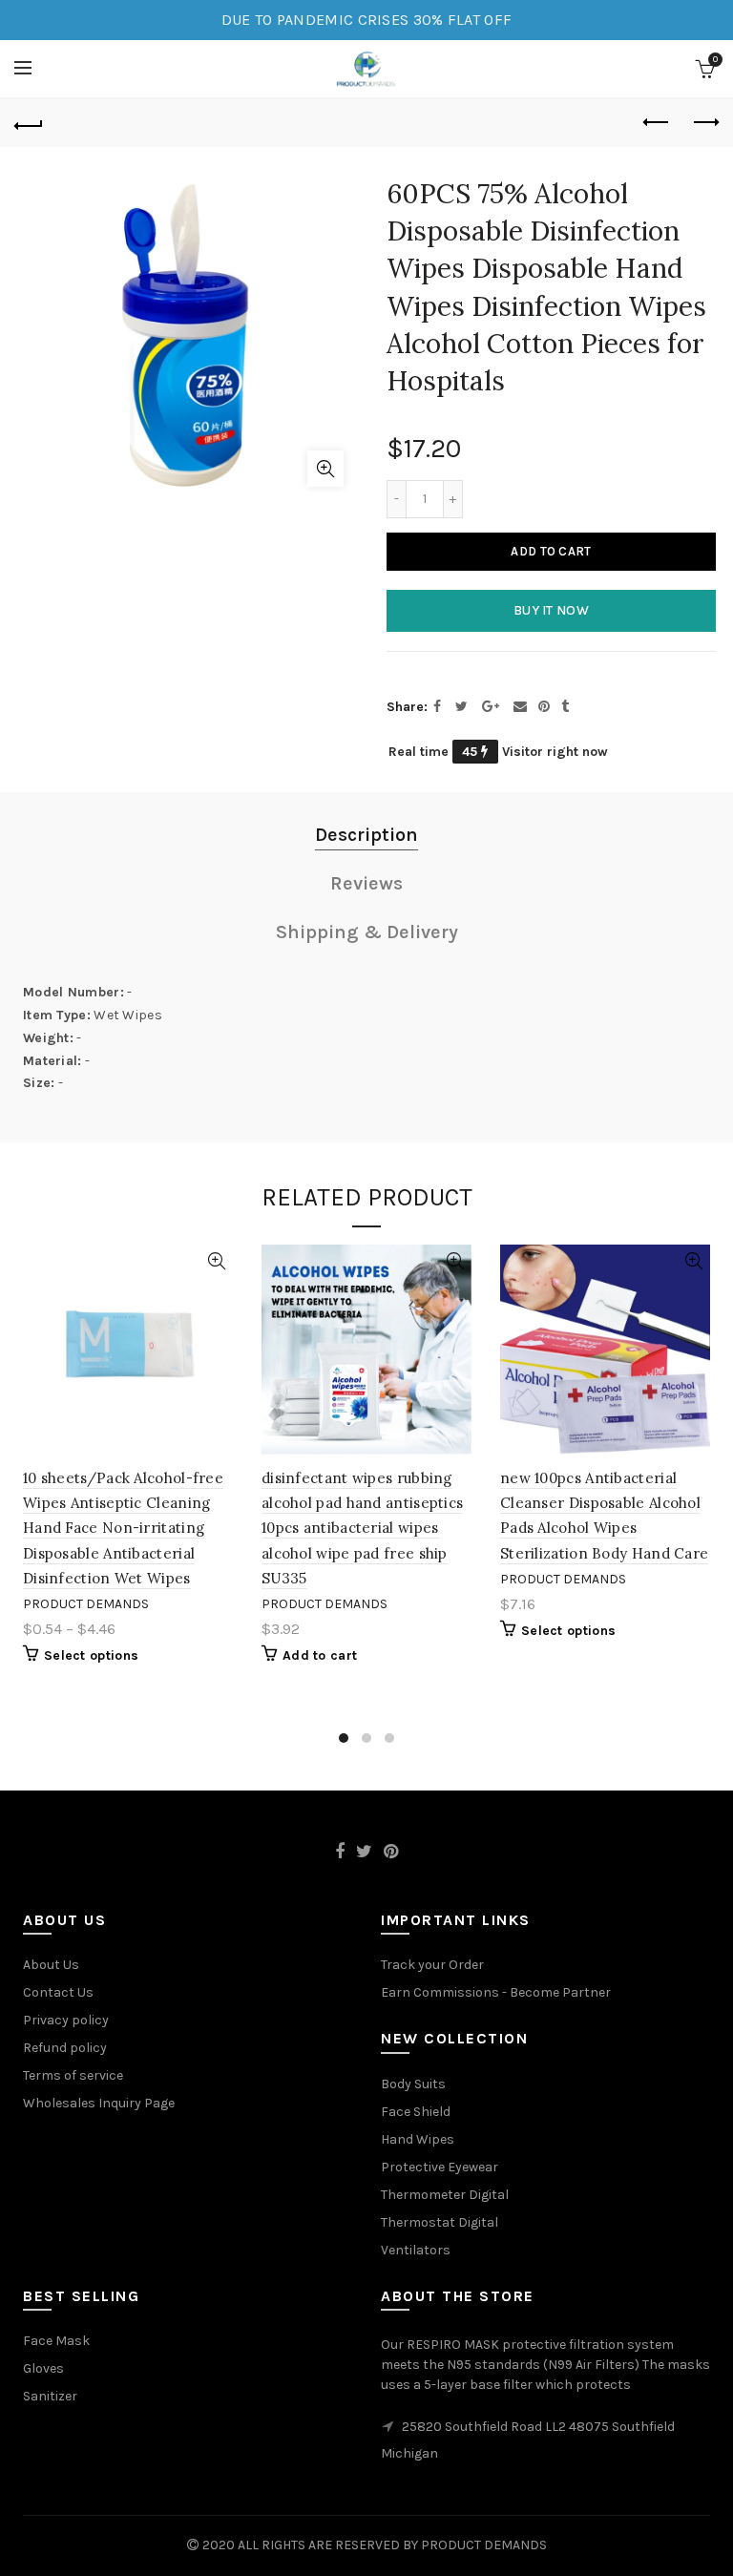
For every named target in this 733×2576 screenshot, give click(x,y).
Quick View (216, 1261)
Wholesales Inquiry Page (99, 2103)
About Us (51, 1965)
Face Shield (416, 2112)
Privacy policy (66, 2020)
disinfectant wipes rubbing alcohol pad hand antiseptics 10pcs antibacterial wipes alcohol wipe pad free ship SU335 (362, 1529)
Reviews (366, 883)
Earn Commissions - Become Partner (496, 1992)
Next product (704, 123)
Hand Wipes (418, 2139)
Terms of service (73, 2075)
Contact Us (58, 1992)
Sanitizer (50, 2396)
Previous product (657, 123)
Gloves (43, 2368)
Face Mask (56, 2341)
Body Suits (413, 2084)
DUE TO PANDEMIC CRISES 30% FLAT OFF (367, 20)
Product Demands (86, 1604)
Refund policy (65, 2048)
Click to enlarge (325, 469)
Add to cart (551, 551)
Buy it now (551, 610)
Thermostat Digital (440, 2222)
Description (366, 835)
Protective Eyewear (440, 2167)
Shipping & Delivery (367, 932)
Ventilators (416, 2250)
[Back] (29, 123)
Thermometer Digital (445, 2195)
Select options (91, 1655)
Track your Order (432, 1965)
